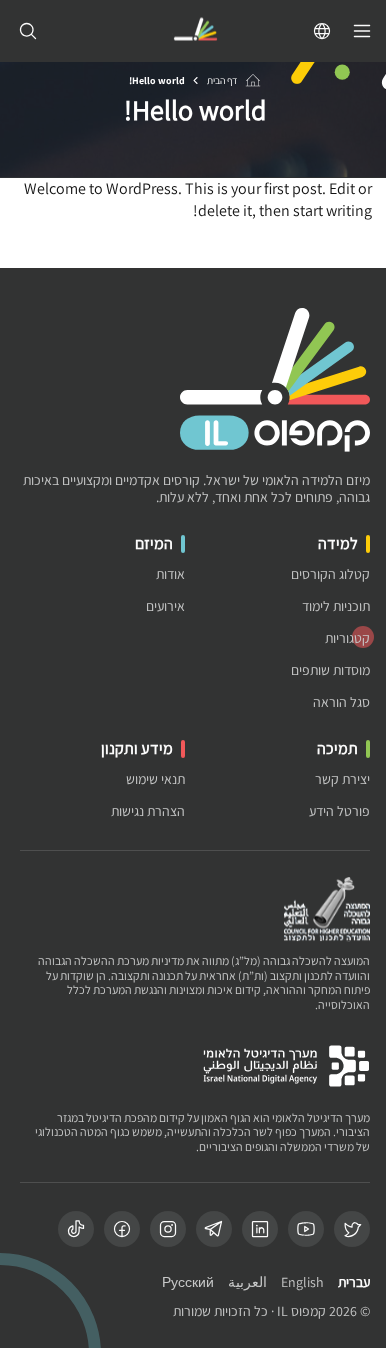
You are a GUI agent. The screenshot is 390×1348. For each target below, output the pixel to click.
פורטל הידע (339, 811)
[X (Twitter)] (352, 1229)
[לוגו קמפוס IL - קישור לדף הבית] (195, 31)
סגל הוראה (341, 702)
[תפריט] (362, 31)
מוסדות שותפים (330, 670)
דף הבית (222, 80)
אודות (170, 574)
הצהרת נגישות (148, 811)
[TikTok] (76, 1229)
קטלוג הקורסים (330, 574)
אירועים (165, 606)
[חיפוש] (28, 31)
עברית (354, 1282)
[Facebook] (122, 1229)
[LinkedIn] (260, 1229)
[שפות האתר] (322, 31)
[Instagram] (168, 1229)
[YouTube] (306, 1229)
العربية (247, 1282)
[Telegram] (214, 1229)
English (302, 1282)
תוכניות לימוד (336, 606)
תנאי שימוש (155, 779)
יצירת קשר (342, 779)
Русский (188, 1282)
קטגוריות (347, 638)
